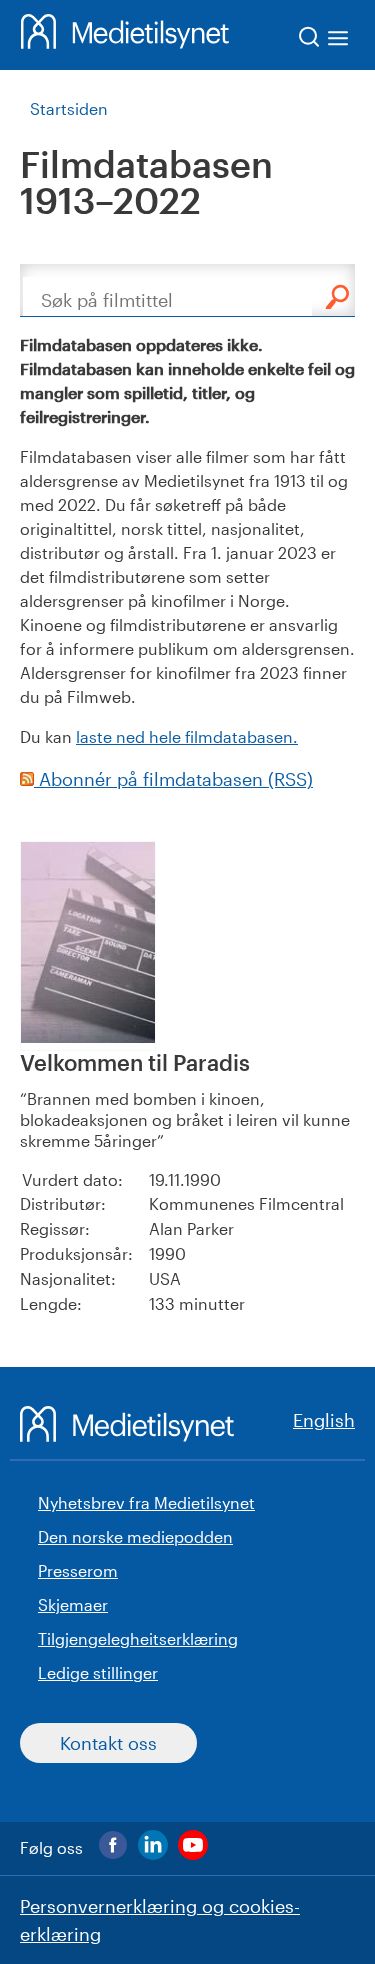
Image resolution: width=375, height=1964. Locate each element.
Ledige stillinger (98, 1672)
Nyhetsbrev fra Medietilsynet (146, 1502)
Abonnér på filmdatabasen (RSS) (173, 779)
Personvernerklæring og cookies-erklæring (160, 1920)
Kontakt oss (108, 1743)
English (324, 1420)
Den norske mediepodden (135, 1536)
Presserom (78, 1570)
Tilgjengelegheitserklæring (138, 1638)
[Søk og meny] (324, 40)
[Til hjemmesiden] (125, 35)
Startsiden (69, 108)
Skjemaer (73, 1604)
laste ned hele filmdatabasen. (187, 736)
